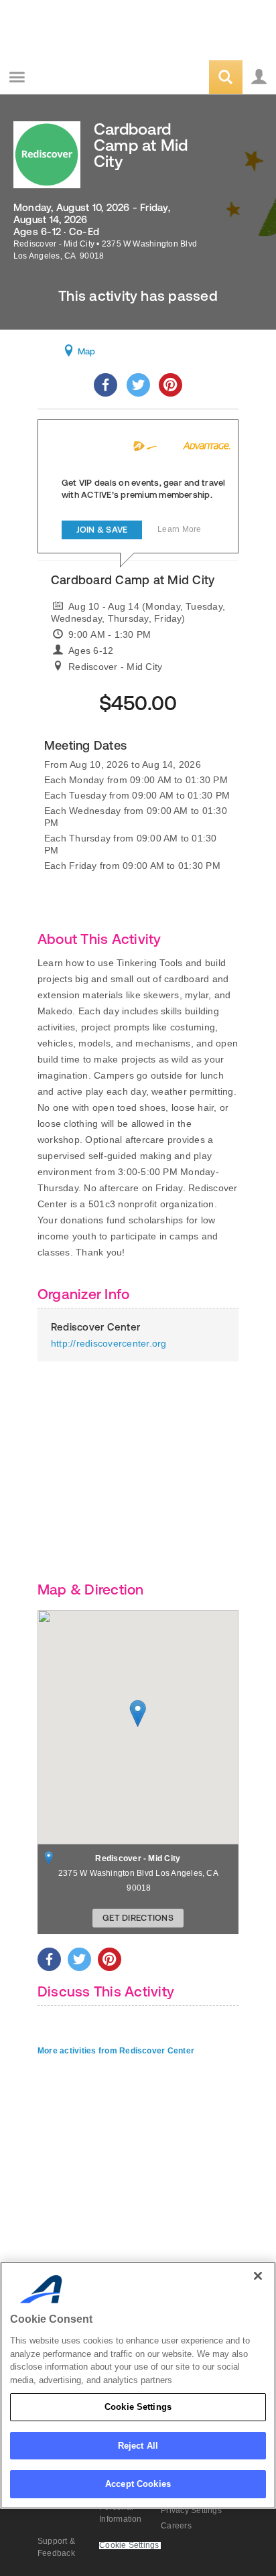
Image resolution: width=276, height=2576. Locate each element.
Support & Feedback (56, 2547)
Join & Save (102, 530)
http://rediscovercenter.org (109, 1343)
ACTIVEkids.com (78, 78)
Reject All (138, 2446)
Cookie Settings (138, 2407)
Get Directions (138, 1918)
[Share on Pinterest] (170, 385)
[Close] (258, 2276)
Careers (176, 2526)
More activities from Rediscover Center (116, 2051)
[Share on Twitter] (138, 385)
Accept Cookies (138, 2484)
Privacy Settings (191, 2510)
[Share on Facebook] (106, 385)
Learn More (179, 529)
